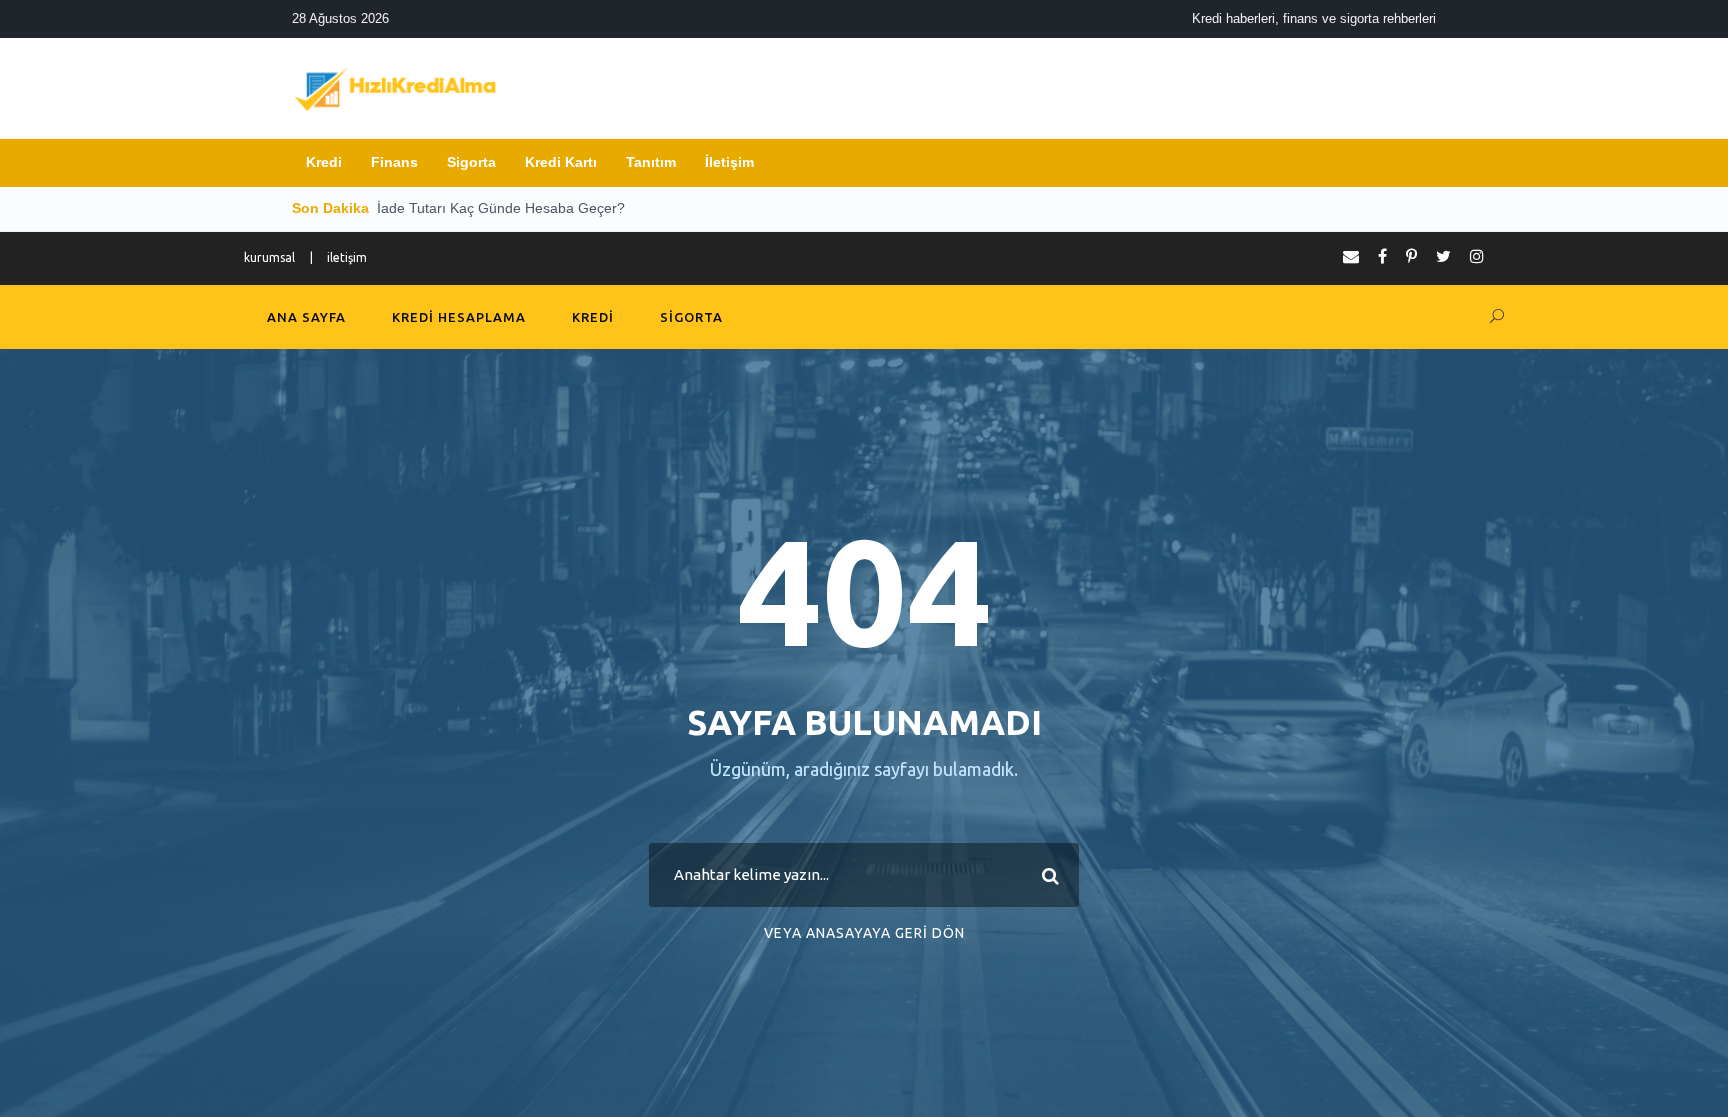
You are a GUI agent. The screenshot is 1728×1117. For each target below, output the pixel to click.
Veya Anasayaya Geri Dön (864, 933)
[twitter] (1443, 256)
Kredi (324, 162)
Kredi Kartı (561, 162)
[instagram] (1477, 256)
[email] (1351, 256)
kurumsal (269, 257)
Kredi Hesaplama (459, 317)
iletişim (347, 257)
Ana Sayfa (306, 317)
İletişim (729, 162)
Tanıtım (651, 162)
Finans (394, 162)
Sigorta (471, 162)
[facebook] (1382, 256)
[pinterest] (1411, 256)
